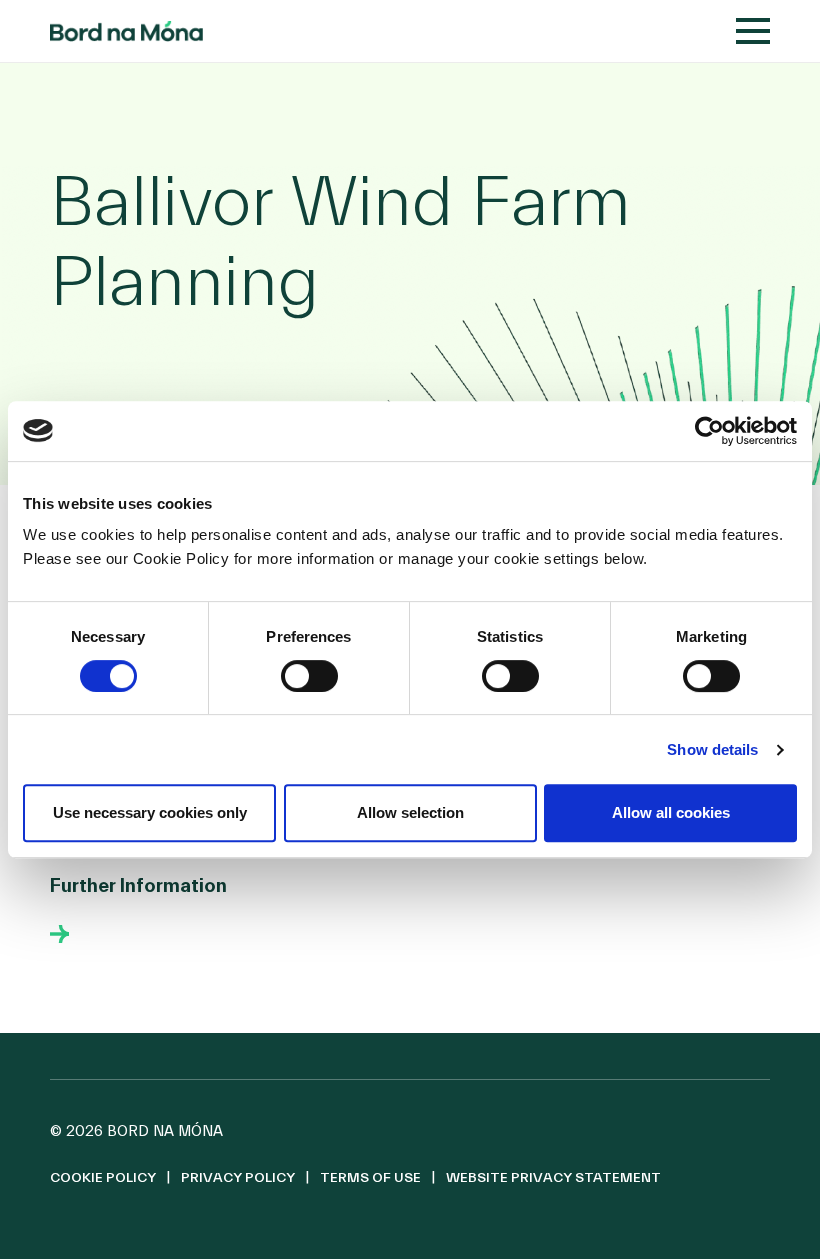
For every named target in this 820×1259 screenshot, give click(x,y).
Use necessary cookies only (150, 812)
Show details (712, 749)
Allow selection (410, 812)
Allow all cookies (671, 812)
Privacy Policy (238, 1178)
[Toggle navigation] (753, 31)
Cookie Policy (103, 1178)
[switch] (309, 676)
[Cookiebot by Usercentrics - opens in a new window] (709, 431)
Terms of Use (370, 1178)
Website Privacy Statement (553, 1178)
